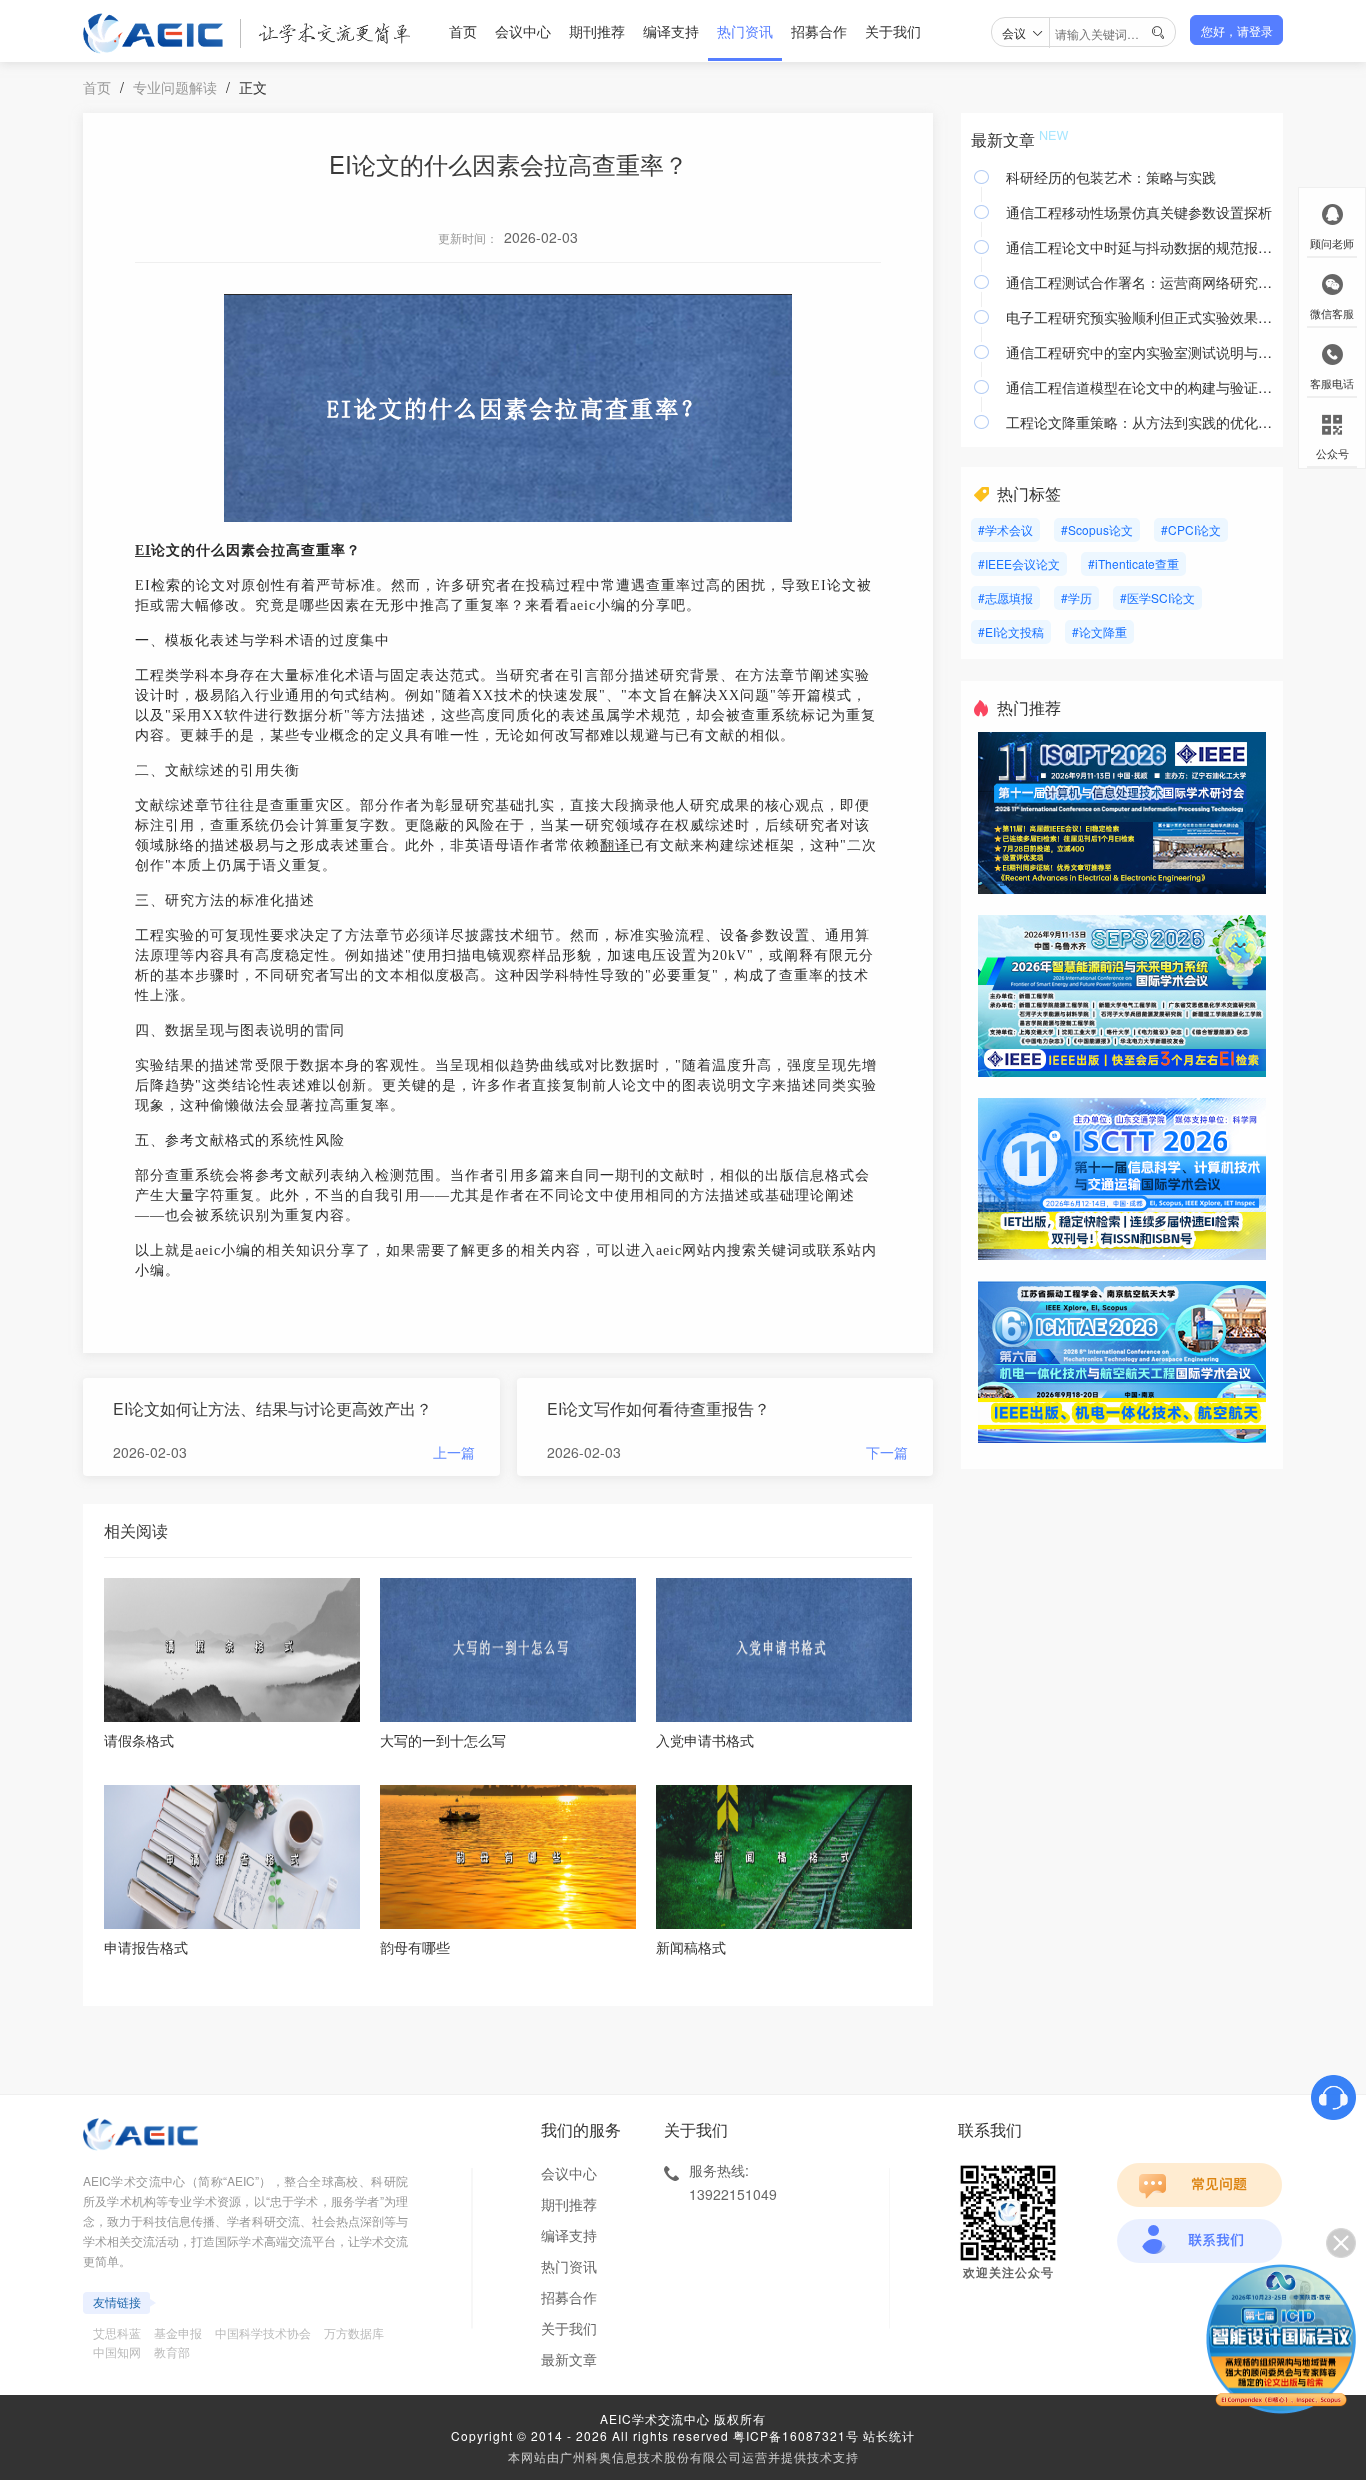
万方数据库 (354, 2332)
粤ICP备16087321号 (796, 2435)
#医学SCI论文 (1157, 597)
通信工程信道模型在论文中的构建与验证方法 (1139, 387)
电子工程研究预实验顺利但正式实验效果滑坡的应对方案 (1139, 317)
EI (143, 550)
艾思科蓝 (117, 2332)
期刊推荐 (597, 31)
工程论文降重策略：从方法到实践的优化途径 (1139, 422)
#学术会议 (1005, 529)
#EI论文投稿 (1011, 631)
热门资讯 (745, 31)
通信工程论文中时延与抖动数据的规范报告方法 (1139, 247)
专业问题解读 (175, 87)
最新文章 (569, 2359)
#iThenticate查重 (1133, 563)
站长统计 (889, 2435)
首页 (463, 31)
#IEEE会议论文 (1019, 563)
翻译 (615, 845)
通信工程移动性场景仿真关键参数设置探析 (1139, 212)
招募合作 (819, 31)
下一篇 (887, 1452)
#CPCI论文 (1191, 529)
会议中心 (523, 31)
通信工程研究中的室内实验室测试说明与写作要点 (1139, 352)
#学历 (1076, 597)
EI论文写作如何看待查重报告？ (658, 1408)
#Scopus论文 (1097, 529)
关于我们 (893, 31)
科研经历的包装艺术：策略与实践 (1111, 177)
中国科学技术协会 (263, 2332)
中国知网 (117, 2351)
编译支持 (671, 31)
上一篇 (454, 1452)
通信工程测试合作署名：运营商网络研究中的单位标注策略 (1139, 282)
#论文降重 (1099, 631)
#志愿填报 (1005, 597)
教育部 (172, 2351)
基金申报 (178, 2332)
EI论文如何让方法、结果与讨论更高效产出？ (272, 1408)
